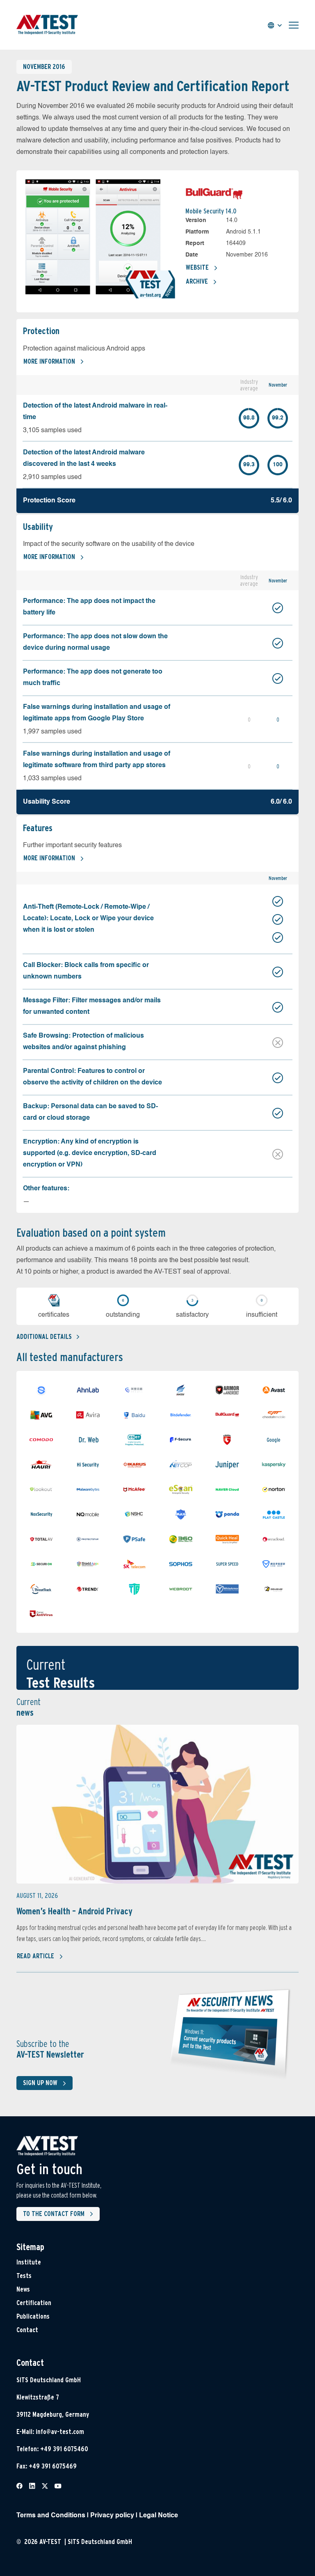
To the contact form (54, 2214)
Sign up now (40, 2083)
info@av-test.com (60, 2432)
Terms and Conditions (51, 2516)
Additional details (44, 1337)
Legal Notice (159, 2516)
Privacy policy (112, 2516)
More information (49, 361)
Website (197, 267)
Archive (197, 281)
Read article (35, 1956)
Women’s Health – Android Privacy (74, 1911)
